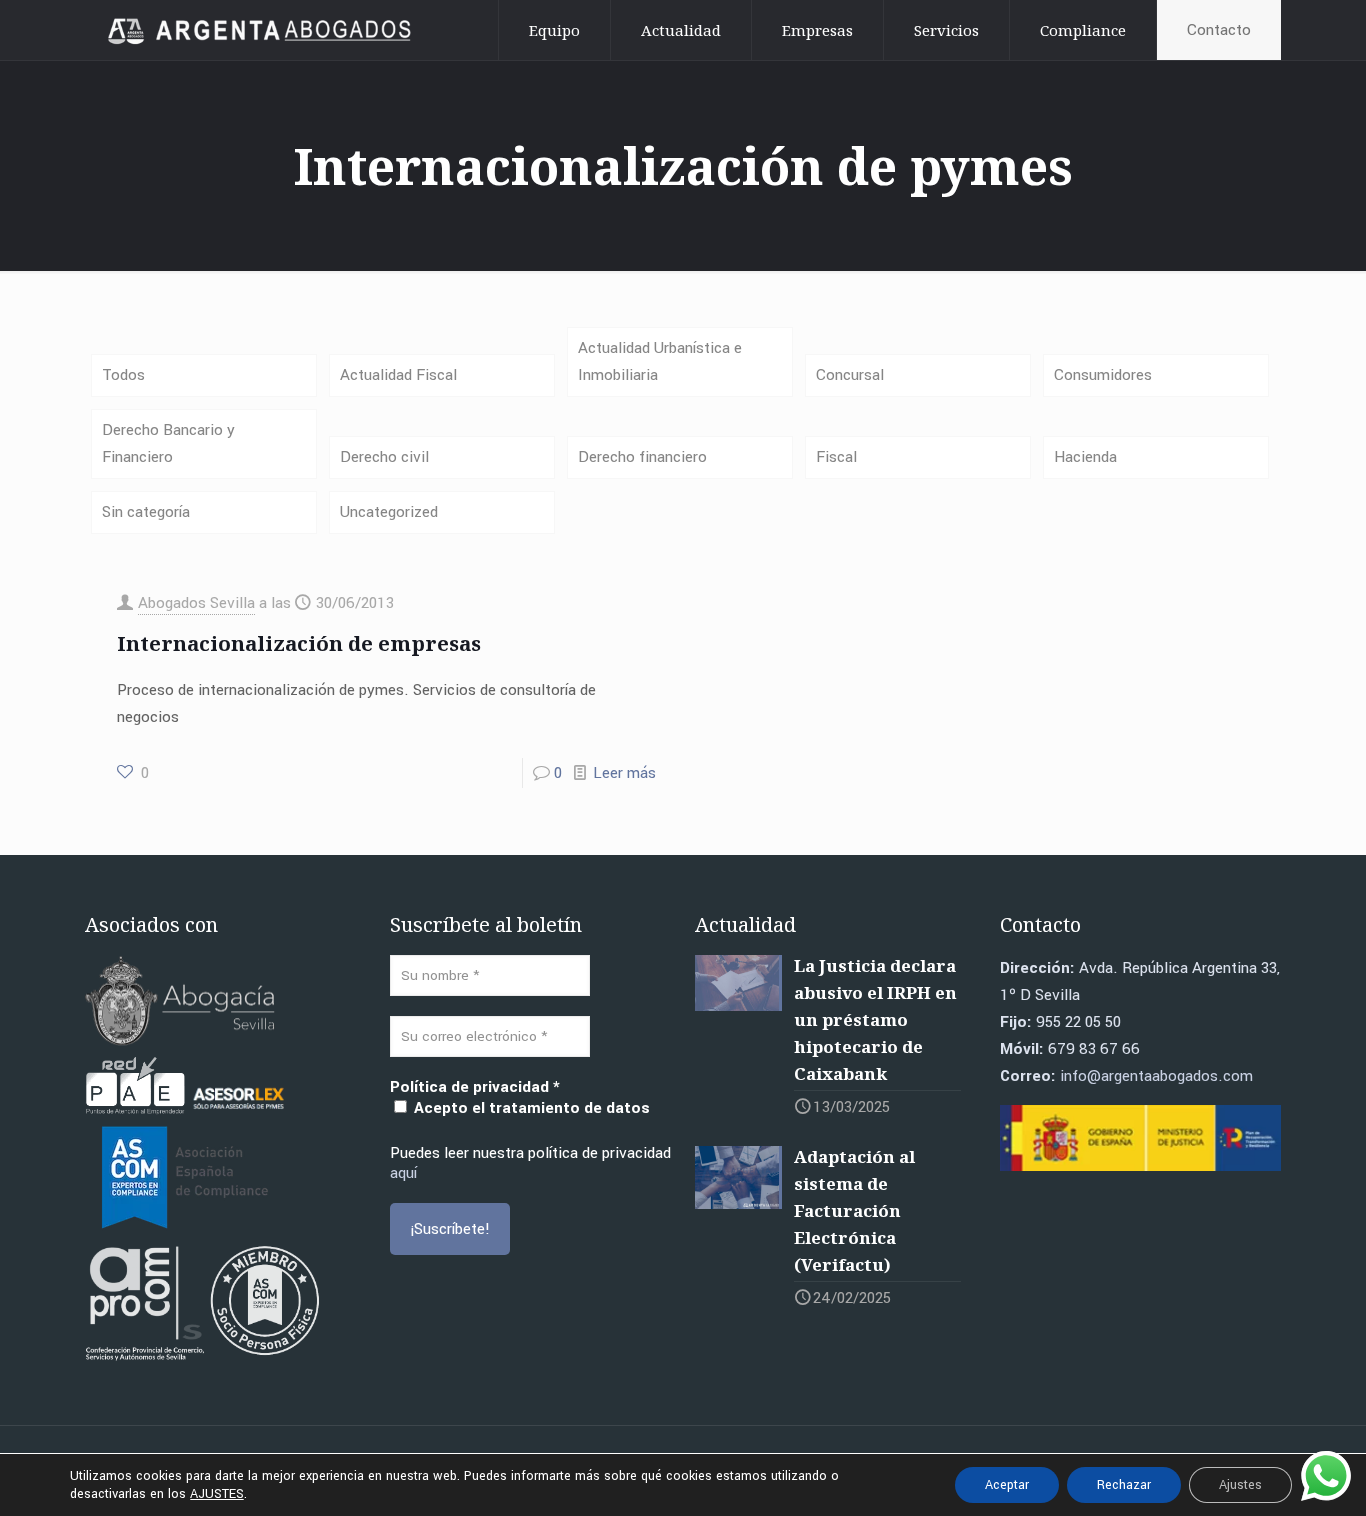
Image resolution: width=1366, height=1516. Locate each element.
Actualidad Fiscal (398, 375)
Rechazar (1124, 1485)
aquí (403, 1173)
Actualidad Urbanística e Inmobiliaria (660, 361)
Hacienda (1085, 457)
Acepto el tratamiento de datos (530, 1107)
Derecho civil (384, 457)
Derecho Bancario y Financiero (168, 443)
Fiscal (836, 457)
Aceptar (1007, 1485)
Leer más (624, 773)
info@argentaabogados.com (1156, 1076)
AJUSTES (217, 1494)
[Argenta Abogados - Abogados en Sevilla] (262, 30)
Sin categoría (146, 512)
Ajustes (1240, 1485)
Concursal (850, 375)
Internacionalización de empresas (299, 643)
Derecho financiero (642, 457)
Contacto (1219, 30)
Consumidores (1103, 375)
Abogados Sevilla (196, 603)
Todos (123, 375)
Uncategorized (389, 512)
